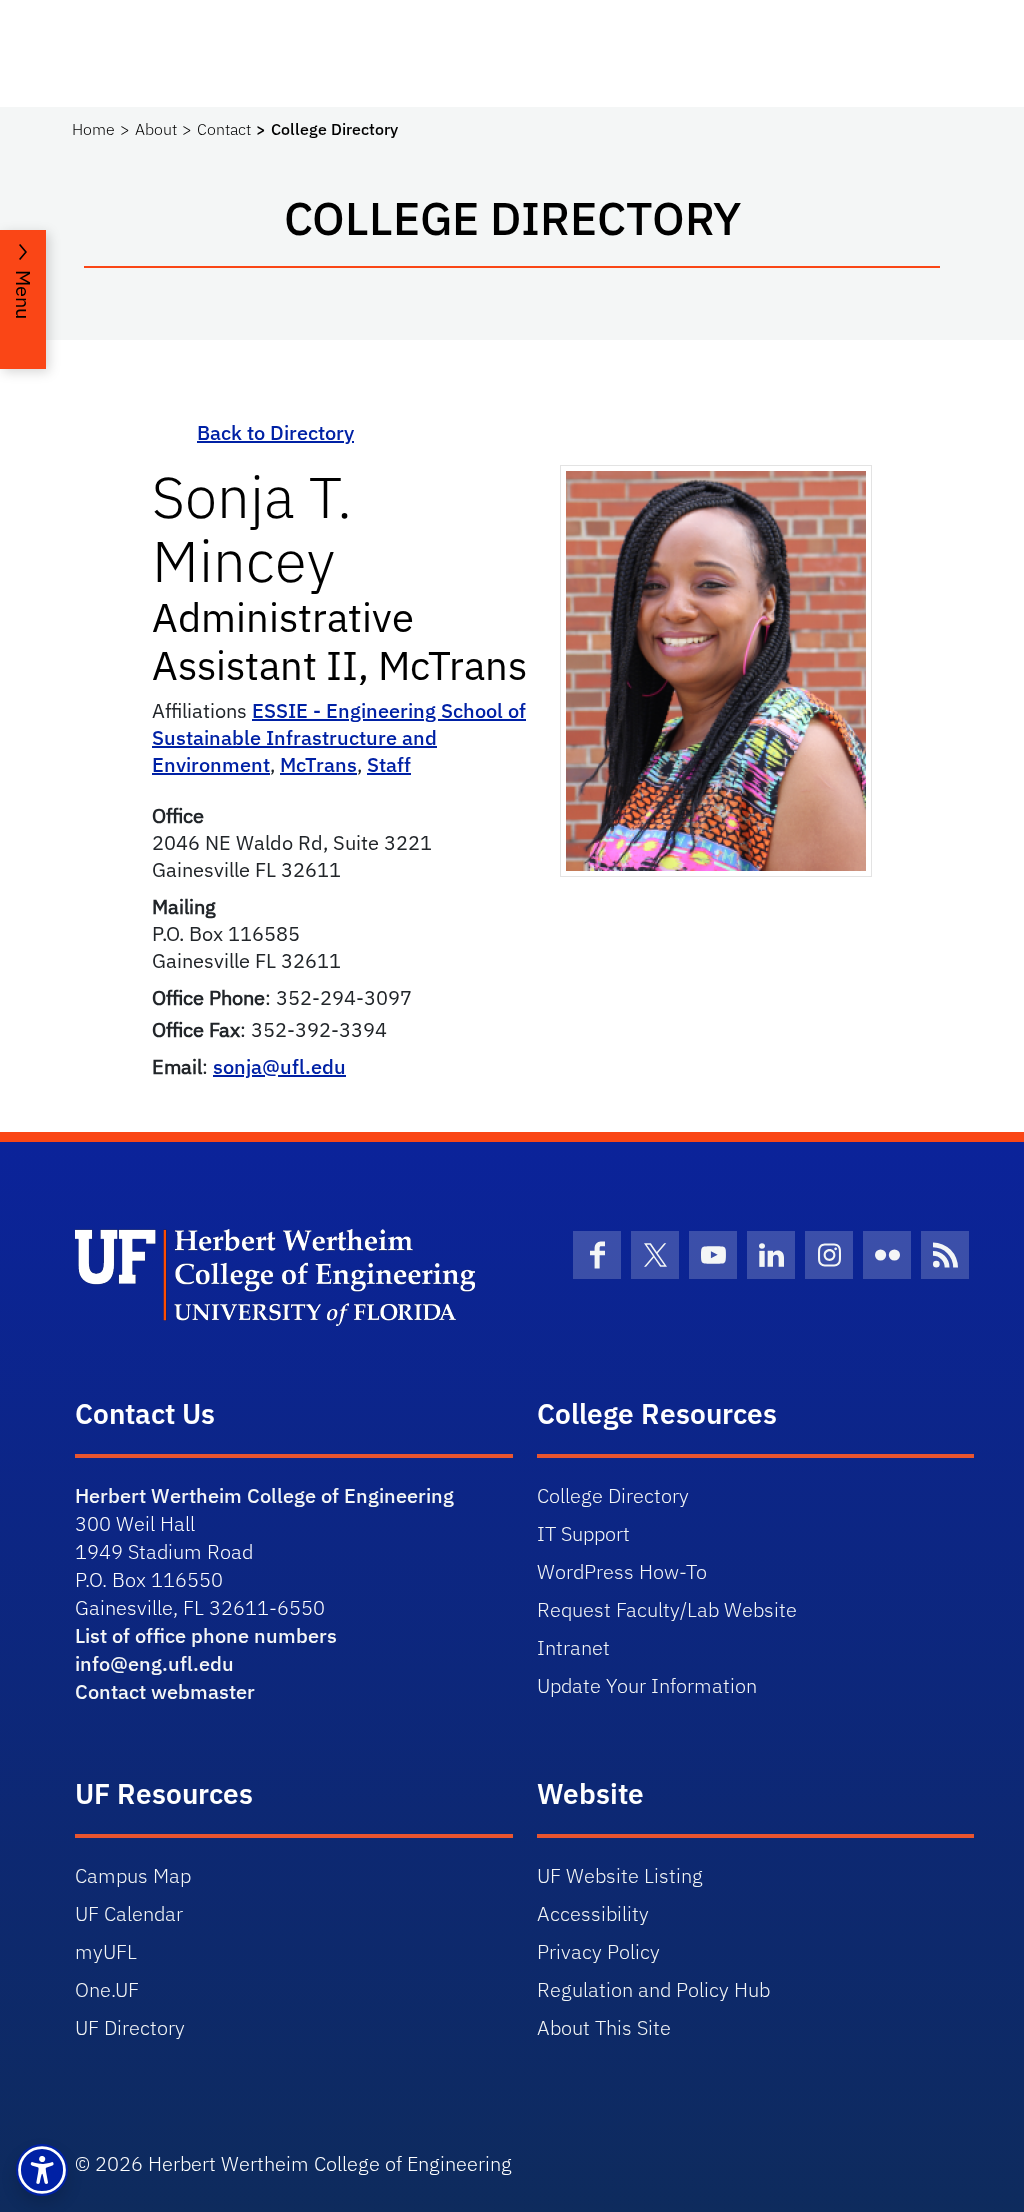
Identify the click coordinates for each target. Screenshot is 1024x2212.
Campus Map (133, 1875)
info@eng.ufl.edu (154, 1663)
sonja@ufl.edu (279, 1066)
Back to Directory (275, 432)
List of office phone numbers (206, 1635)
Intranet (573, 1647)
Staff (389, 764)
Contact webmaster (165, 1691)
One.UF (107, 1989)
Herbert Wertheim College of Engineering (264, 1495)
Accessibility (593, 1913)
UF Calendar (129, 1913)
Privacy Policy (598, 1951)
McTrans (318, 764)
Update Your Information (647, 1685)
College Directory (613, 1495)
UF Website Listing (620, 1875)
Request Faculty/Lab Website (667, 1609)
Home (93, 129)
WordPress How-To (622, 1571)
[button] (42, 2170)
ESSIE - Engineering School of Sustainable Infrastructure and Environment (339, 737)
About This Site (604, 2027)
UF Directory (130, 2027)
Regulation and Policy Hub (653, 1989)
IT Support (583, 1533)
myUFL (106, 1951)
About (156, 129)
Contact (224, 129)
